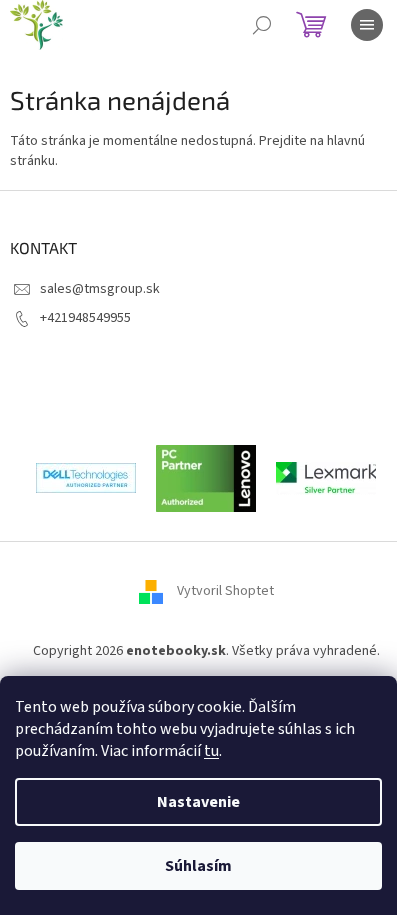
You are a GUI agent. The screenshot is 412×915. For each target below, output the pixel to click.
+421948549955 (85, 318)
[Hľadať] (262, 25)
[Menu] (367, 25)
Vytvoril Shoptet (225, 591)
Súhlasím (198, 866)
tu (211, 751)
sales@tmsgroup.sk (100, 289)
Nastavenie (198, 802)
